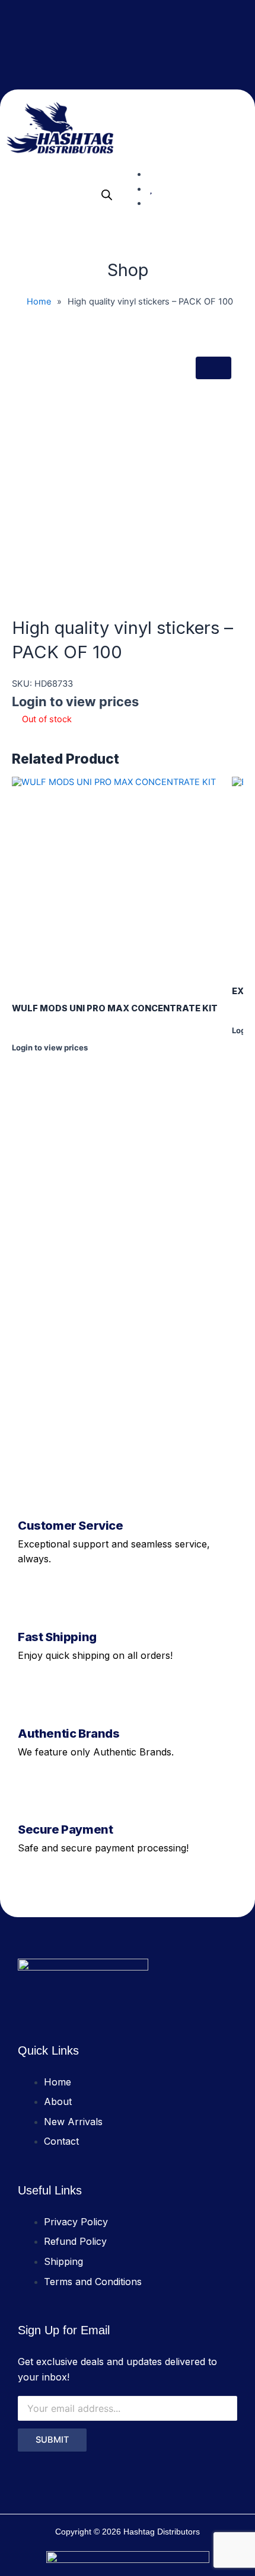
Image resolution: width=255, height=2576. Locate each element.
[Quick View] (23, 1058)
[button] (240, 128)
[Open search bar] (107, 195)
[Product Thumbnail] (213, 368)
